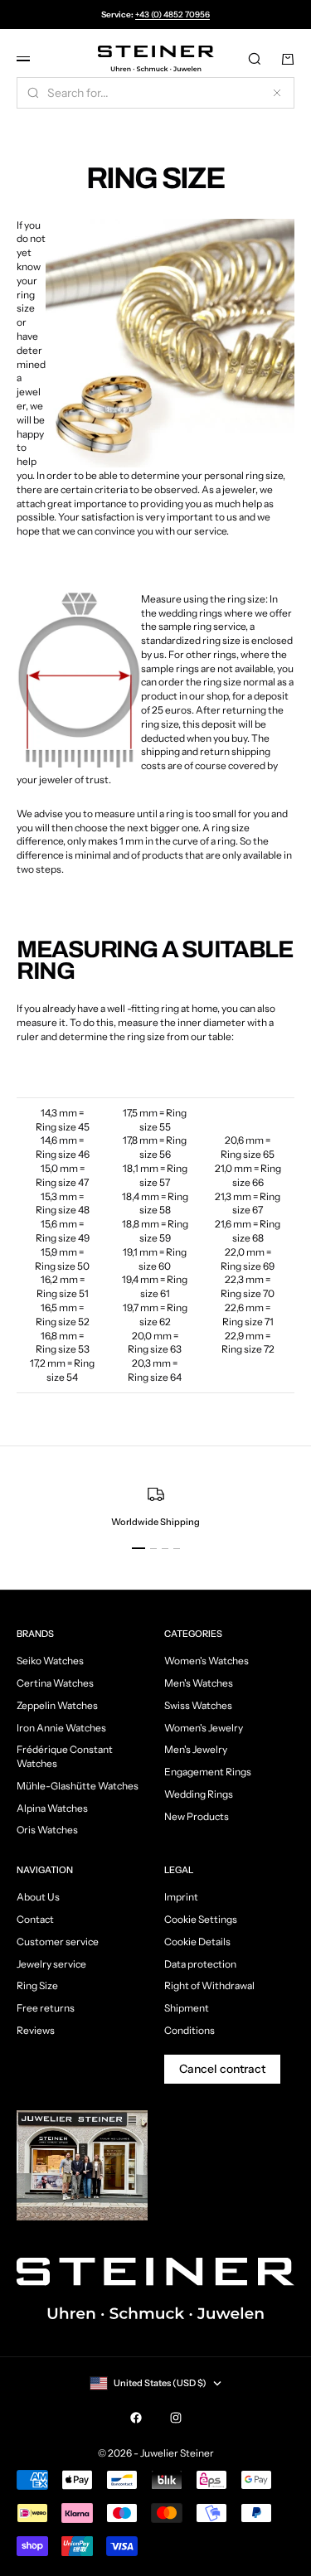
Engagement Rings (208, 1772)
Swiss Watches (198, 1705)
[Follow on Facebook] (136, 2418)
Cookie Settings (201, 1919)
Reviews (36, 2030)
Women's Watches (207, 1661)
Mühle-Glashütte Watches (78, 1786)
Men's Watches (199, 1683)
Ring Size (37, 1985)
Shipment (187, 2008)
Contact (35, 1919)
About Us (38, 1897)
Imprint (181, 1897)
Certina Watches (55, 1683)
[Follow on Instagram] (176, 2418)
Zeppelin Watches (57, 1705)
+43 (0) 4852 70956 (173, 15)
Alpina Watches (52, 1808)
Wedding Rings (199, 1794)
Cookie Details (197, 1942)
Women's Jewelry (204, 1728)
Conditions (190, 2030)
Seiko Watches (50, 1661)
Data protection (200, 1964)
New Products (197, 1816)
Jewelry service (51, 1964)
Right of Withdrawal (209, 1985)
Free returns (46, 2008)
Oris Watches (47, 1830)
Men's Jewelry (196, 1749)
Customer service (58, 1942)
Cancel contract (222, 2069)
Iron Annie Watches (61, 1728)
